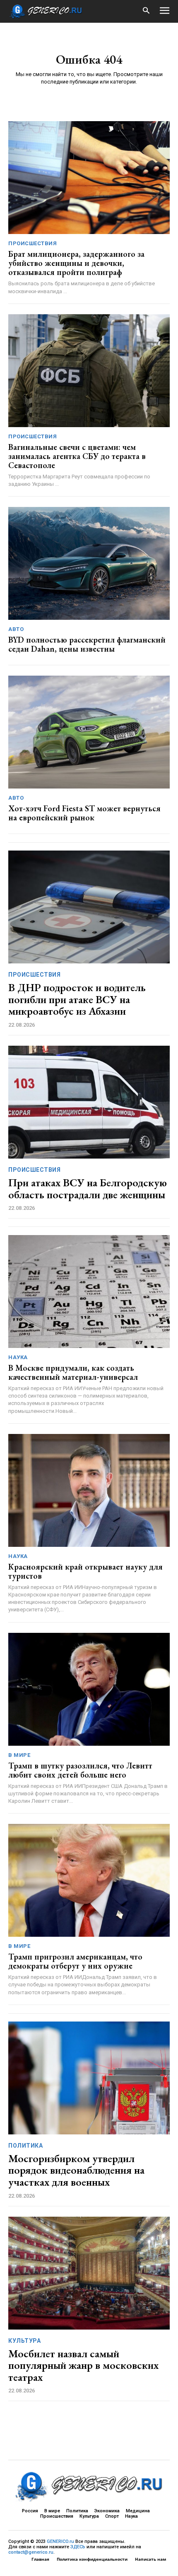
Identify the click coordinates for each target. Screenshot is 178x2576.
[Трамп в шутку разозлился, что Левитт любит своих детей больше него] (89, 1689)
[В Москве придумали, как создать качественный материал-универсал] (89, 1292)
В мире (19, 1755)
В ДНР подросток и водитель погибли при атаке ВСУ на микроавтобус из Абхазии (77, 999)
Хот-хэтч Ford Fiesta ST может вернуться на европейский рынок (84, 813)
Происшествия (32, 243)
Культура (24, 2341)
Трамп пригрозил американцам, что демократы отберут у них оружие (75, 1961)
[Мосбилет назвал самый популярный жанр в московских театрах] (89, 2273)
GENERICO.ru (60, 2541)
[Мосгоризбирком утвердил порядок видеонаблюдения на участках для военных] (89, 2078)
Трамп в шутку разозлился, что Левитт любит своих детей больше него (80, 1770)
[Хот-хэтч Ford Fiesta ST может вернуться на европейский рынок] (89, 732)
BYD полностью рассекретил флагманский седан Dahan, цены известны (87, 644)
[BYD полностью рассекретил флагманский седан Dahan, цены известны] (89, 563)
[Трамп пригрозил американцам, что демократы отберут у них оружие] (89, 1880)
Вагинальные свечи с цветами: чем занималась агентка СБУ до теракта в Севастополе (77, 456)
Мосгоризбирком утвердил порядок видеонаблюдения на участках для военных (76, 2170)
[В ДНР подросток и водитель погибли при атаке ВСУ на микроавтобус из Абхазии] (89, 907)
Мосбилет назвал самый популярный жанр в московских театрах (83, 2365)
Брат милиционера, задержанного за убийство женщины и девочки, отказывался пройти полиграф (76, 263)
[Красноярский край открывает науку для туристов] (89, 1490)
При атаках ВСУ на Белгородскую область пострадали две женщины (88, 1189)
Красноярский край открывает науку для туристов (85, 1571)
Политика (25, 2146)
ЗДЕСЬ (78, 2547)
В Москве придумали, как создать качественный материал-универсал (73, 1372)
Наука (18, 1357)
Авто (16, 629)
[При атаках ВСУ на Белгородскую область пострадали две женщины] (89, 1102)
